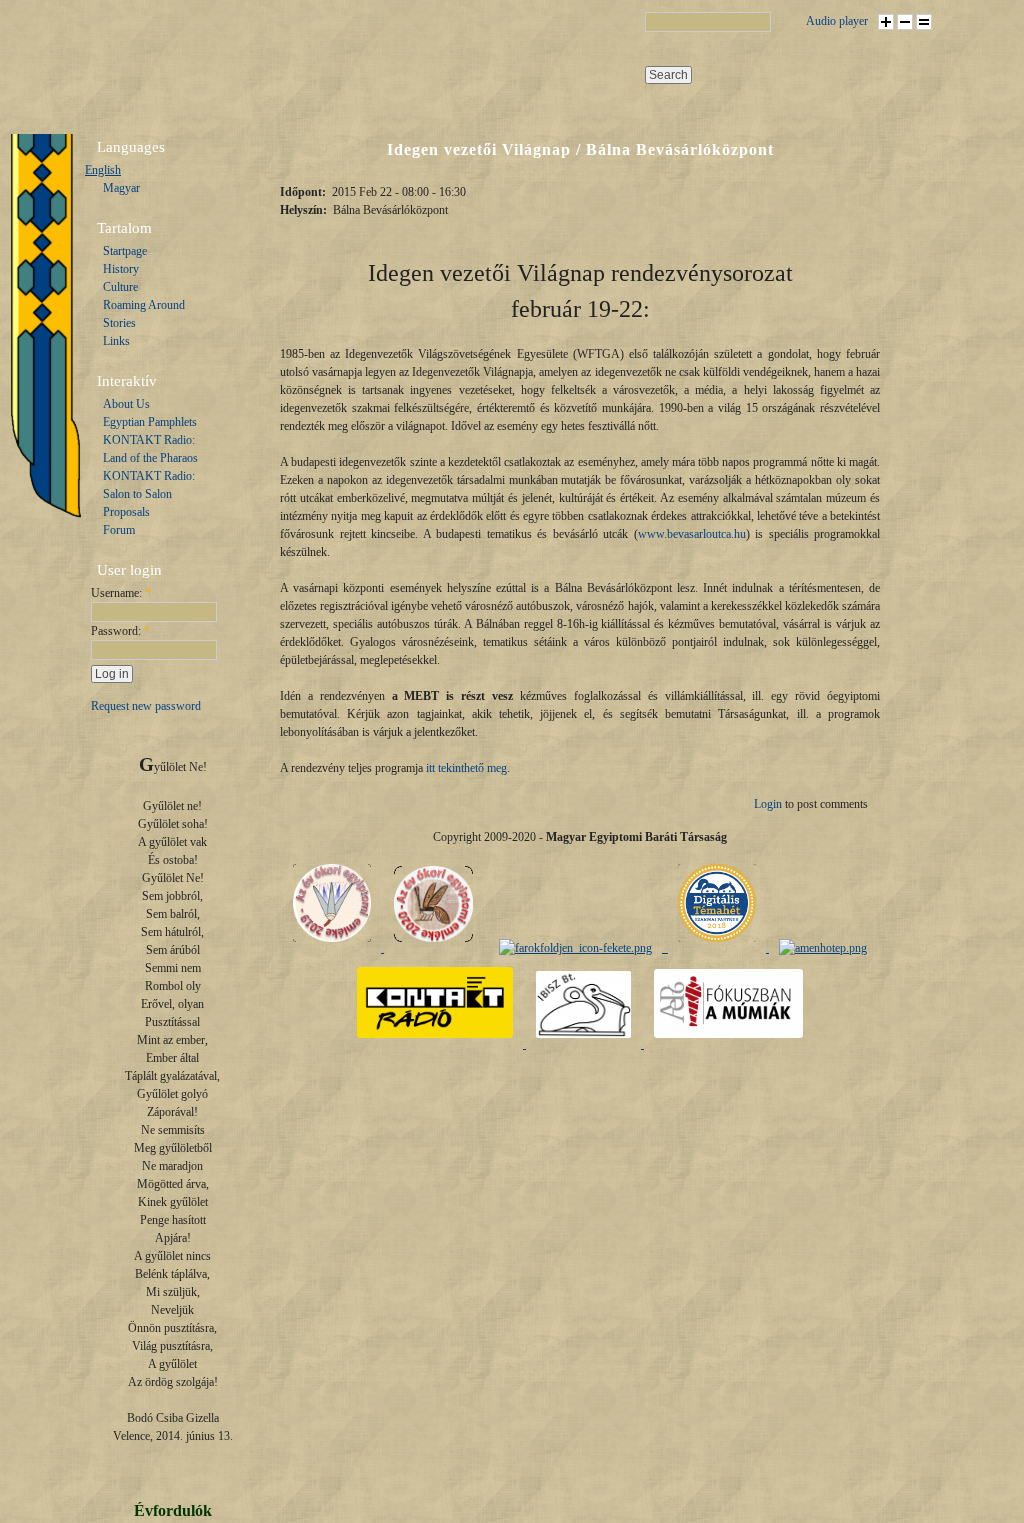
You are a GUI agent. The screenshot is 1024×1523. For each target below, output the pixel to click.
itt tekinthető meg (466, 768)
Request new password (146, 706)
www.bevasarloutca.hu (692, 534)
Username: (121, 593)
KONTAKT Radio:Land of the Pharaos (150, 449)
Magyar (121, 188)
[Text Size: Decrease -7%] (905, 22)
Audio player (837, 21)
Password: (120, 631)
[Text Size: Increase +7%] (886, 22)
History (121, 269)
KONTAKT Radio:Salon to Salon (149, 485)
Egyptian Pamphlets (150, 422)
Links (116, 341)
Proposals (126, 512)
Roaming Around (144, 305)
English (103, 170)
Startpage (125, 251)
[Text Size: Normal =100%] (924, 22)
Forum (119, 530)
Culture (120, 287)
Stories (119, 323)
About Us (126, 404)
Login (768, 804)
